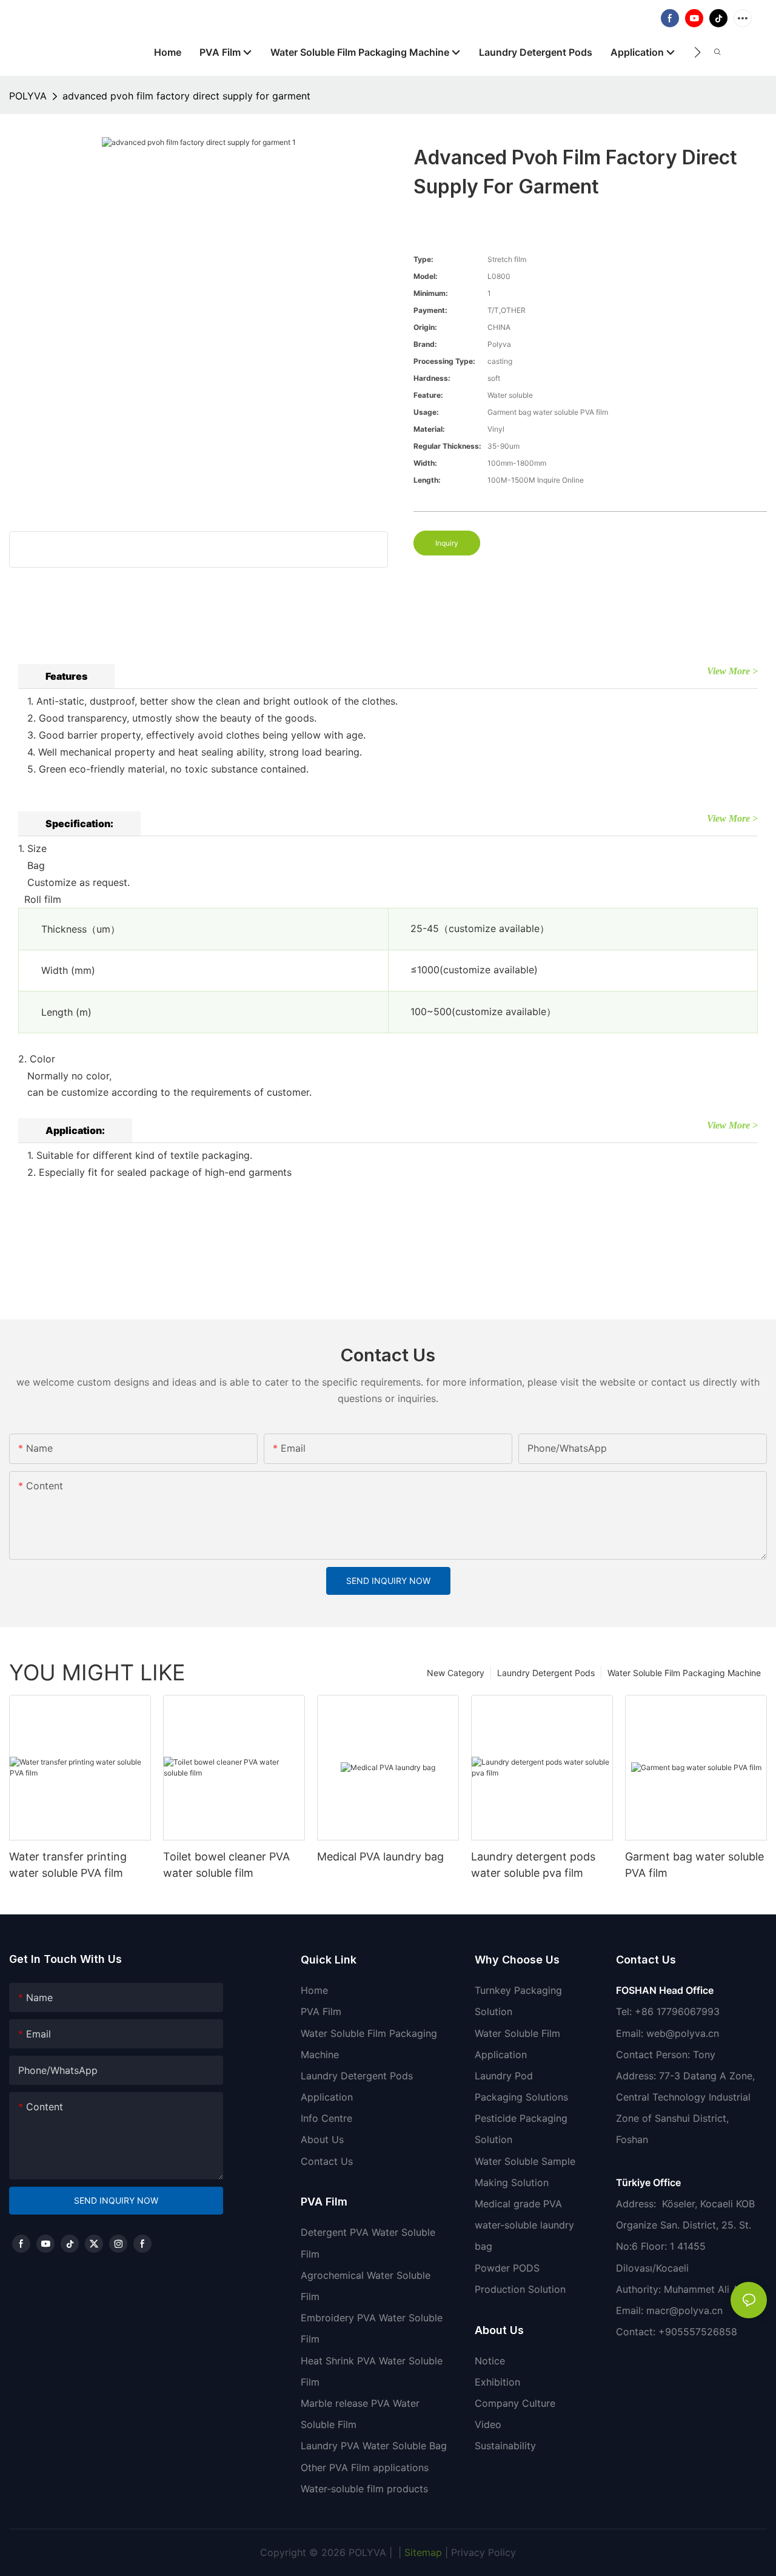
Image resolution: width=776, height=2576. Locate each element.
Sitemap (422, 2552)
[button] (697, 52)
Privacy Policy (483, 2552)
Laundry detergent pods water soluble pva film (533, 1865)
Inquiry (447, 543)
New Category (456, 1673)
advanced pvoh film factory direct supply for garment (186, 96)
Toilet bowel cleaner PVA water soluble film (226, 1865)
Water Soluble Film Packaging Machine (684, 1673)
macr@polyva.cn (686, 2310)
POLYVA (28, 96)
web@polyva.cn (683, 2033)
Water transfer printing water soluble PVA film (68, 1865)
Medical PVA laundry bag (380, 1857)
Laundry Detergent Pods (546, 1673)
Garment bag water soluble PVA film (694, 1865)
